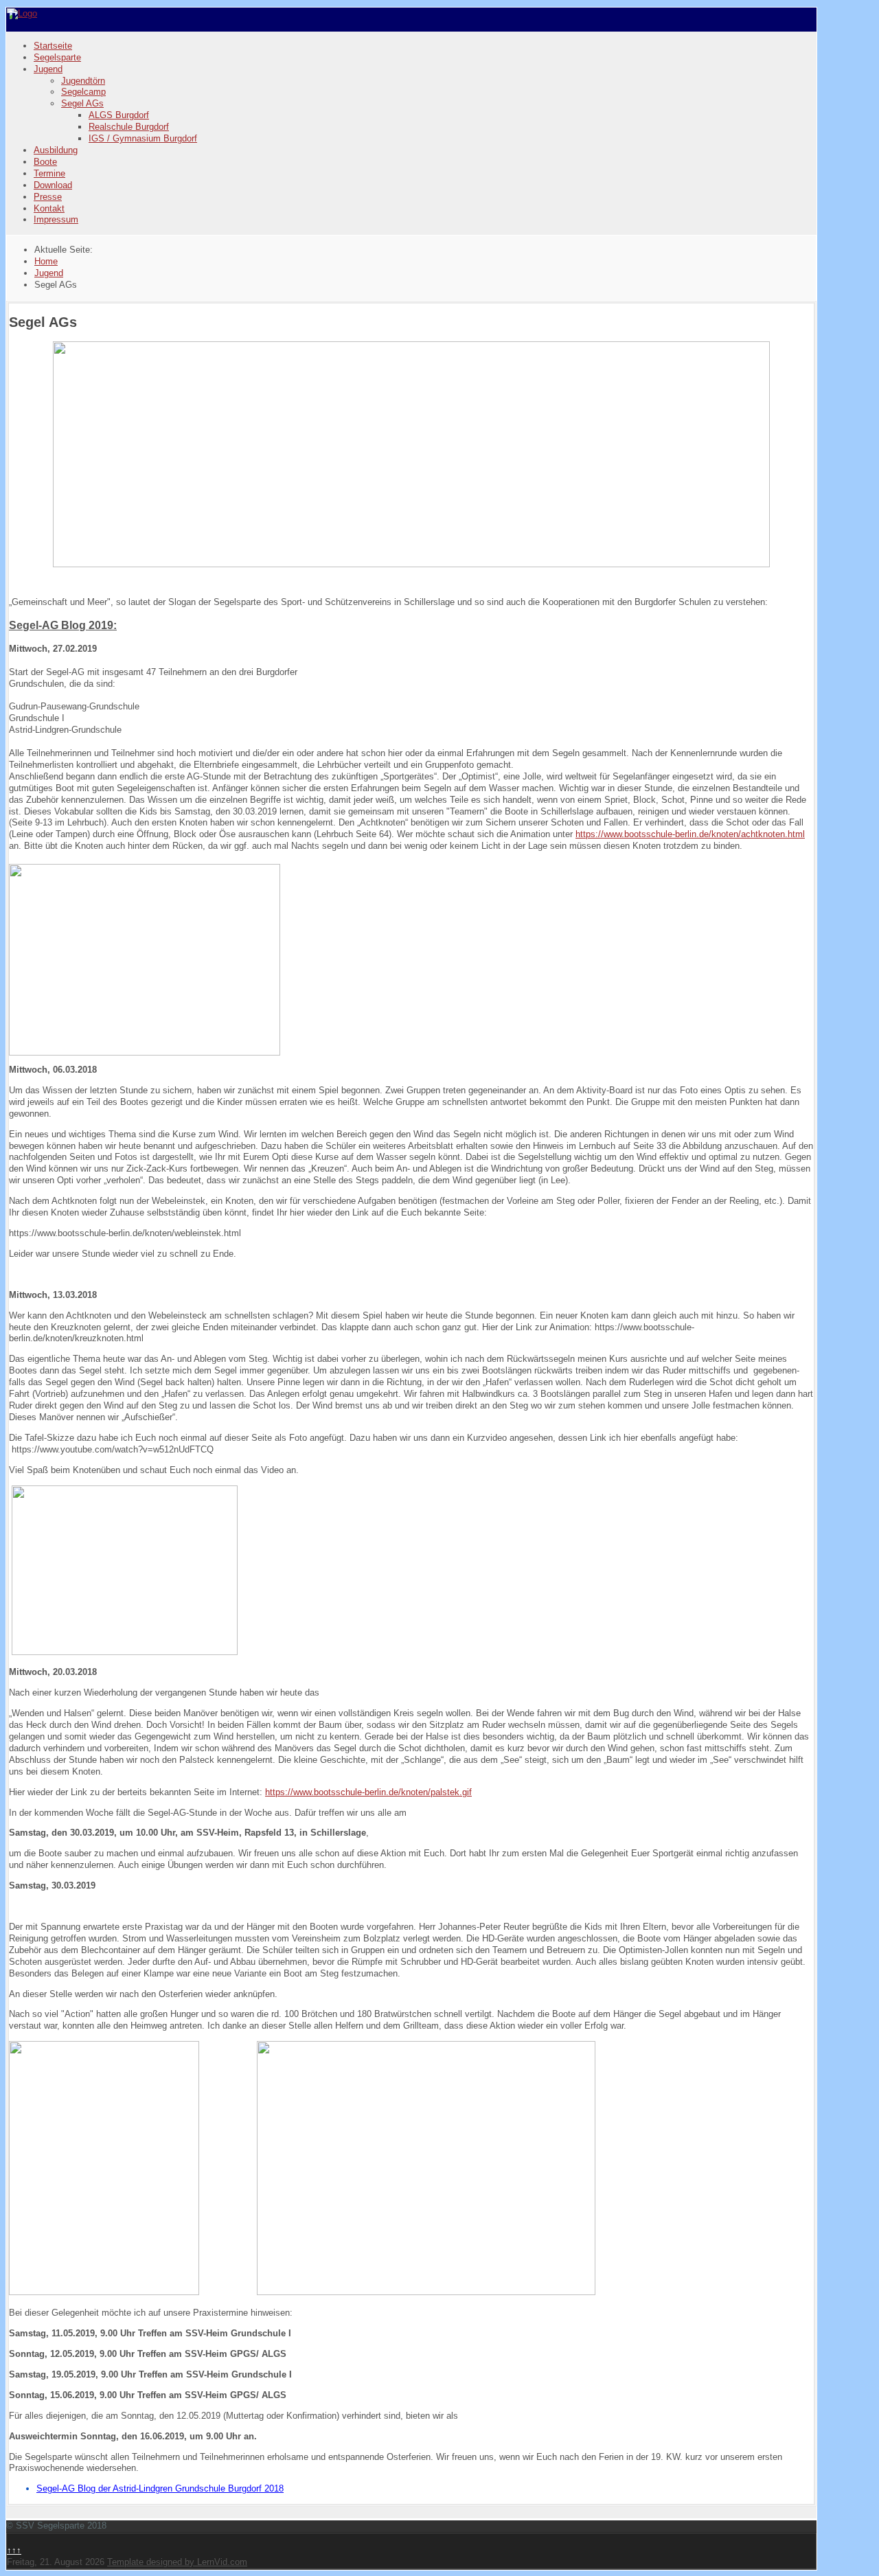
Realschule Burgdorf (129, 127)
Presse (48, 197)
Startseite (53, 46)
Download (53, 185)
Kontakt (49, 208)
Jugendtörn (83, 81)
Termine (49, 173)
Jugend (48, 69)
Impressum (56, 219)
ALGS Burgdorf (119, 115)
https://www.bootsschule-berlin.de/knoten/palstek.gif (368, 1792)
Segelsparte (57, 57)
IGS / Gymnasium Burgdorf (143, 138)
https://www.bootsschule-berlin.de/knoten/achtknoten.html (690, 834)
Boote (45, 162)
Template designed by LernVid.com (177, 2562)
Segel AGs (82, 103)
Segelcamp (83, 92)
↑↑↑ (14, 2550)
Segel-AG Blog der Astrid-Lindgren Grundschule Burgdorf (149, 2488)
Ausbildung (56, 150)
